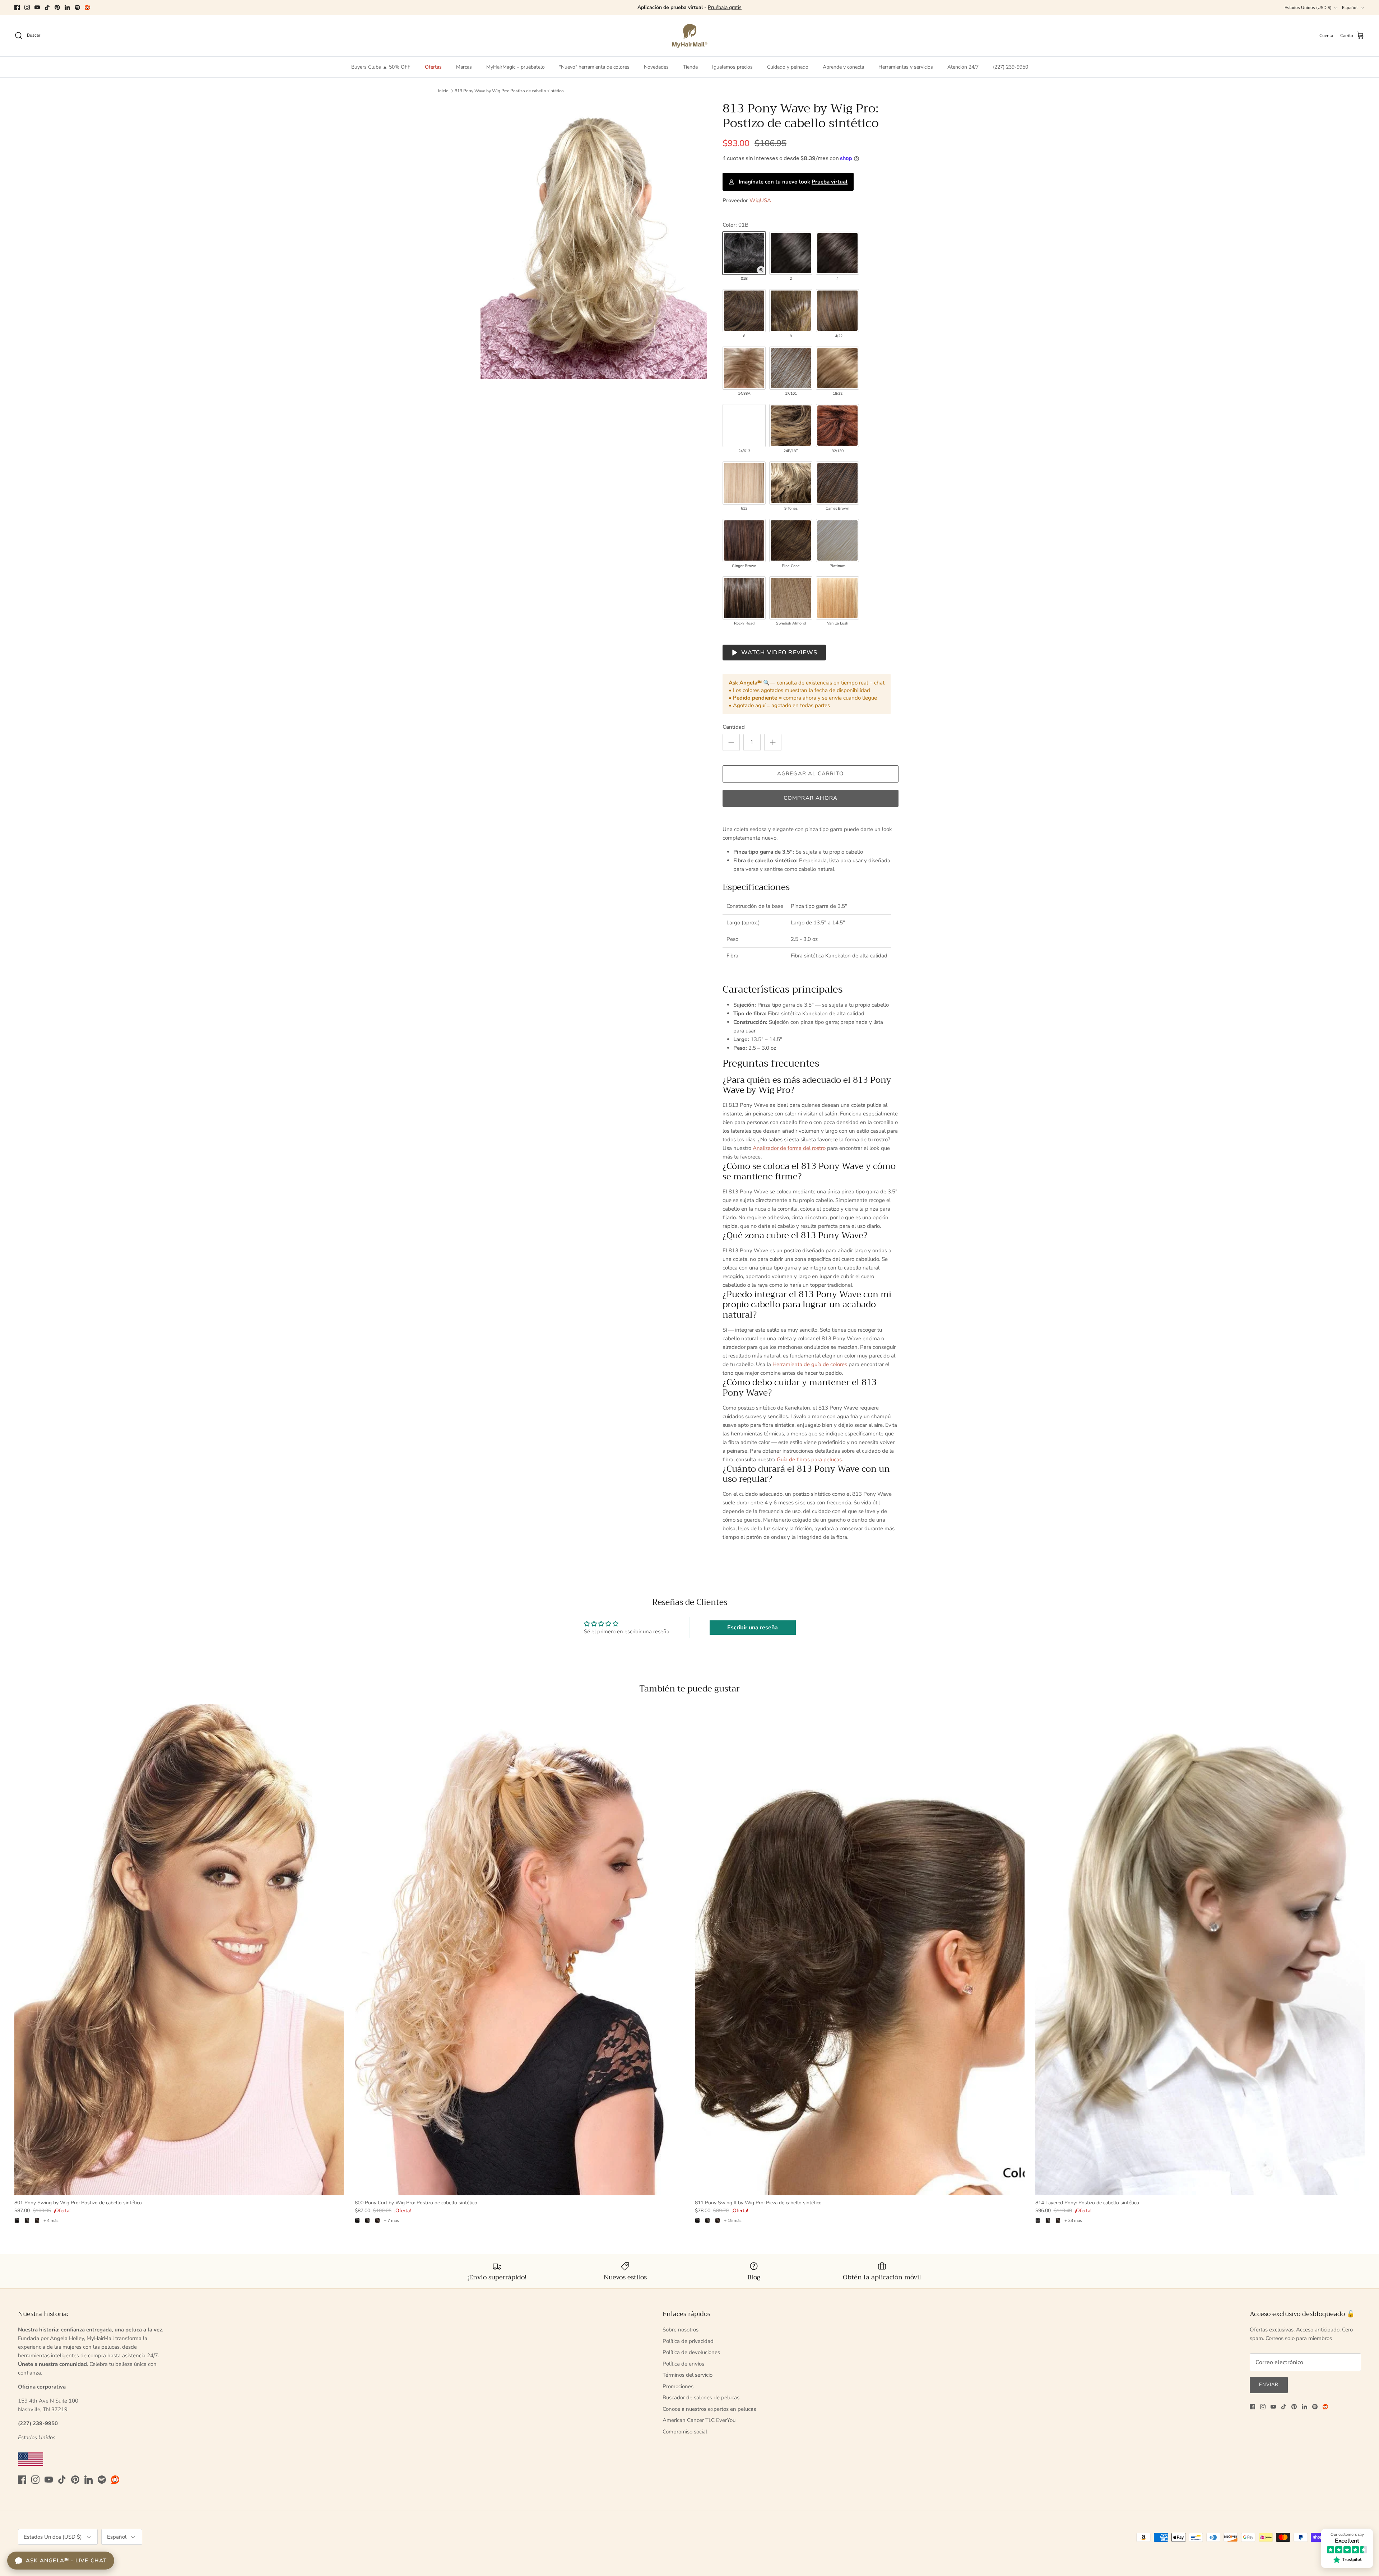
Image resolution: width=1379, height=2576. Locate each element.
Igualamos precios (732, 67)
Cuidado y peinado (788, 67)
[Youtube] (37, 7)
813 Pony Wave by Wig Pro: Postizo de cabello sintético (509, 91)
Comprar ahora (811, 798)
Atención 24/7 (963, 67)
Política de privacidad (688, 2341)
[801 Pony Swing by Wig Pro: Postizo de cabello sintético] (179, 1950)
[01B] (744, 253)
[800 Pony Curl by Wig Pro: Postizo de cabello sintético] (520, 1950)
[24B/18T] (791, 426)
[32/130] (837, 426)
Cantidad (734, 727)
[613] (744, 483)
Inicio (443, 91)
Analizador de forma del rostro (789, 1148)
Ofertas (433, 67)
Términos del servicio (688, 2375)
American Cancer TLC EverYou (699, 2420)
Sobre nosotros (681, 2330)
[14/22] (837, 311)
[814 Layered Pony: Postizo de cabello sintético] (1200, 1950)
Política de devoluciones (691, 2352)
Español (1350, 8)
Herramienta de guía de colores (810, 1364)
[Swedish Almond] (791, 598)
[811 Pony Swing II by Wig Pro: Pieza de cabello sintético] (860, 1950)
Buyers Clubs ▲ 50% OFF (381, 67)
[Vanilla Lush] (837, 598)
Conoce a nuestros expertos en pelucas (709, 2409)
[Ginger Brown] (744, 540)
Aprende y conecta (843, 67)
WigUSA (760, 200)
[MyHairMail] (690, 36)
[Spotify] (77, 7)
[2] (791, 253)
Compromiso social (685, 2432)
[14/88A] (744, 368)
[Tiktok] (47, 7)
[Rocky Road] (744, 598)
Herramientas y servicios (906, 67)
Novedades (656, 67)
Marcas (464, 67)
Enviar (1269, 2385)
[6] (744, 311)
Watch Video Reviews (779, 653)
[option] (594, 240)
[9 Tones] (791, 483)
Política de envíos (683, 2364)
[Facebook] (17, 7)
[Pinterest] (57, 7)
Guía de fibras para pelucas (809, 1459)
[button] (761, 270)
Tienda (690, 67)
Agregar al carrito (811, 774)
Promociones (678, 2386)
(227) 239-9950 (1011, 67)
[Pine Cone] (791, 540)
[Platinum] (837, 540)
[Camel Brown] (837, 483)
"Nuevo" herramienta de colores (594, 67)
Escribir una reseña (753, 1628)
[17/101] (791, 368)
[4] (837, 253)
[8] (791, 311)
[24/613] (744, 426)
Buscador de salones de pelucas (701, 2398)
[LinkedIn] (67, 7)
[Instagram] (27, 7)
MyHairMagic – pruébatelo (516, 67)
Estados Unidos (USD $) (1308, 8)
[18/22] (837, 368)
